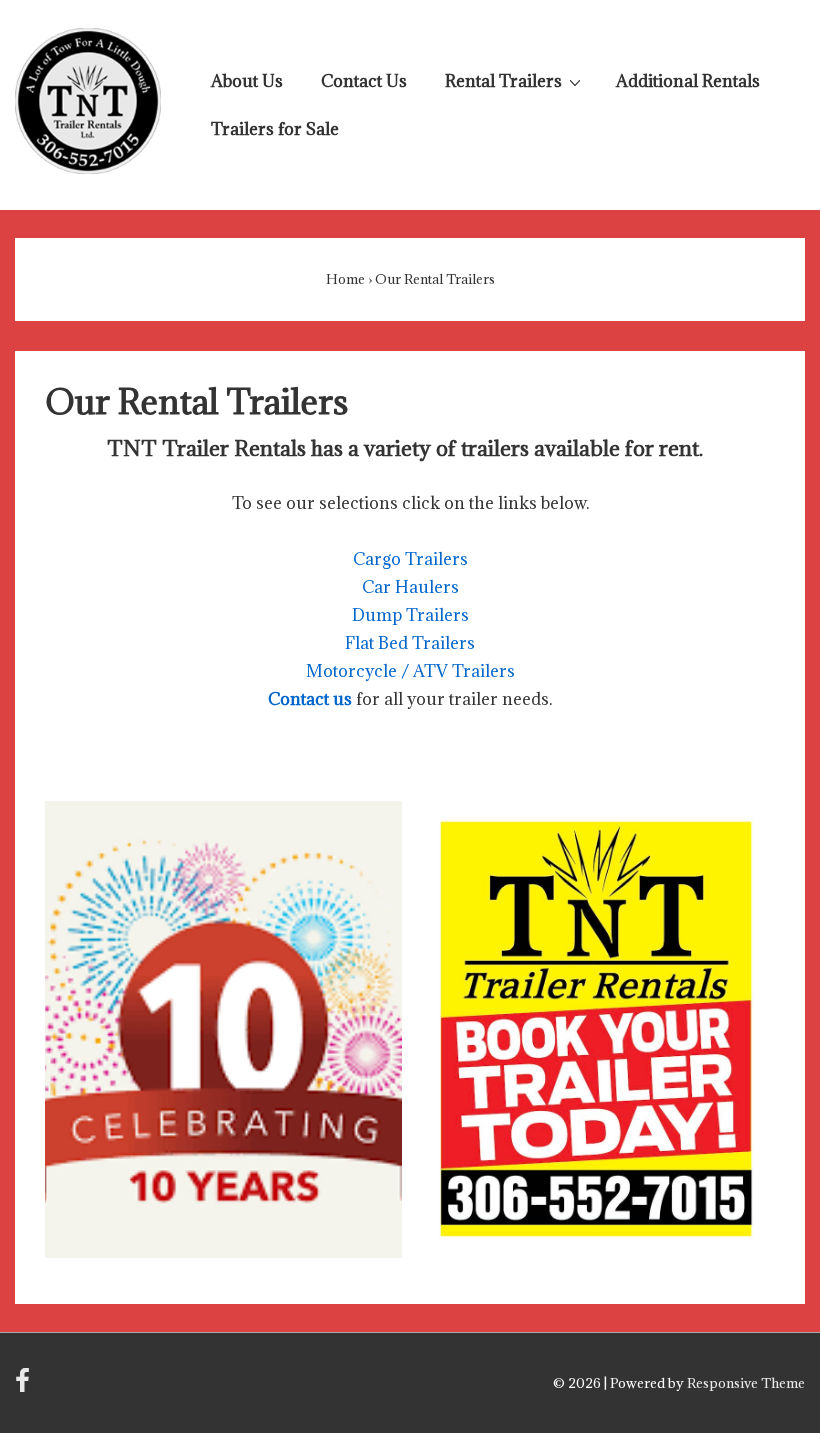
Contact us (310, 699)
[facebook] (25, 1387)
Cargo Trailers (410, 559)
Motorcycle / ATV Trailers (410, 671)
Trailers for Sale (275, 129)
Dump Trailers (410, 615)
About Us (247, 81)
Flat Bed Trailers (410, 643)
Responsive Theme (746, 1383)
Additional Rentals (688, 81)
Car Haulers (410, 587)
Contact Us (364, 81)
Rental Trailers (503, 81)
